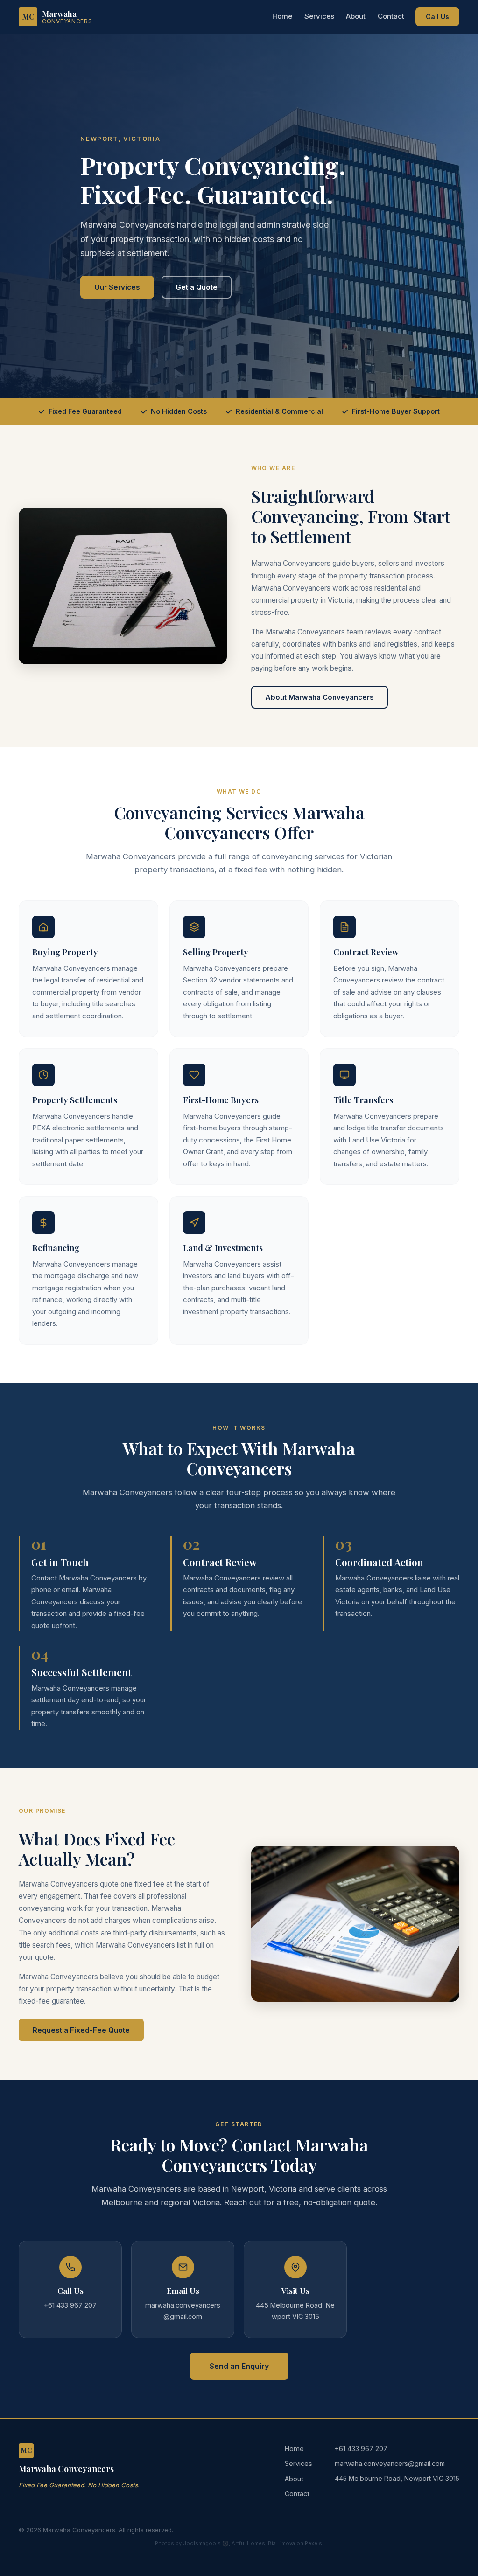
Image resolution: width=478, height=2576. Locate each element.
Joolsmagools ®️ (206, 2543)
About (356, 16)
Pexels (313, 2543)
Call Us (437, 17)
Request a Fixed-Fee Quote (81, 2030)
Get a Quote (197, 287)
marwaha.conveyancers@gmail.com (390, 2463)
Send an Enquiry (239, 2366)
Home (282, 16)
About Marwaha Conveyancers (320, 697)
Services (319, 16)
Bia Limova (281, 2543)
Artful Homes (248, 2543)
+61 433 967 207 (361, 2448)
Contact (391, 16)
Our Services (117, 287)
